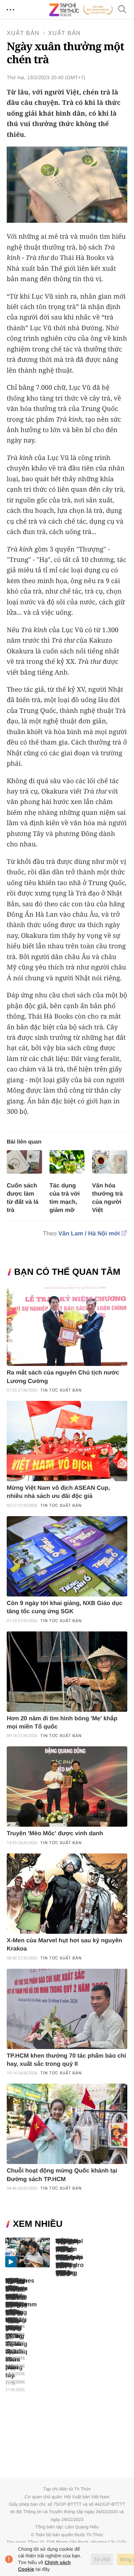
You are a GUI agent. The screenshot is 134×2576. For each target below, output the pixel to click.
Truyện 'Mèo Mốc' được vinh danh (55, 1834)
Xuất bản (23, 33)
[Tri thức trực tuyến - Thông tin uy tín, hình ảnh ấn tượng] (81, 10)
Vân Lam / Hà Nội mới (89, 1234)
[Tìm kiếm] (122, 10)
